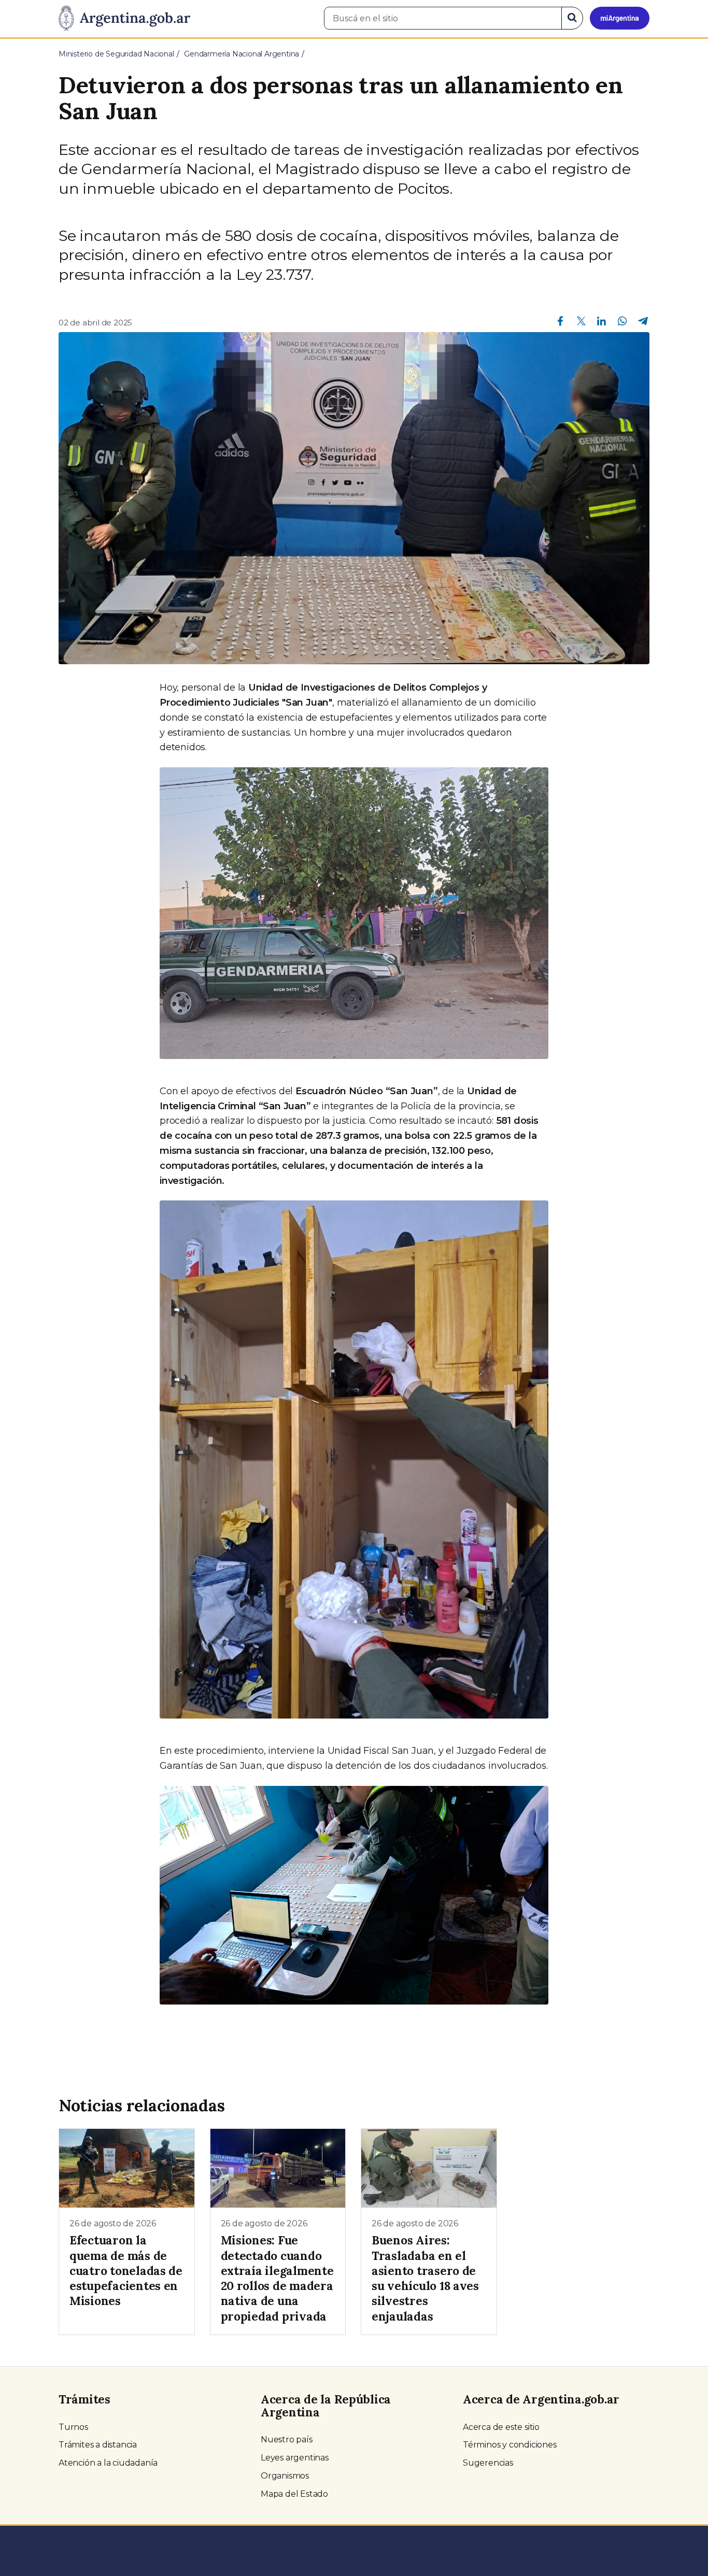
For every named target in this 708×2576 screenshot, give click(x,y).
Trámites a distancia (98, 2445)
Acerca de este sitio (501, 2427)
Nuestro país (287, 2439)
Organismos (285, 2476)
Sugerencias (488, 2463)
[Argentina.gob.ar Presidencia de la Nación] (124, 19)
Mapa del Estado (294, 2494)
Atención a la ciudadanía (108, 2463)
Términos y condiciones (510, 2445)
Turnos (73, 2427)
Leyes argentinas (295, 2458)
